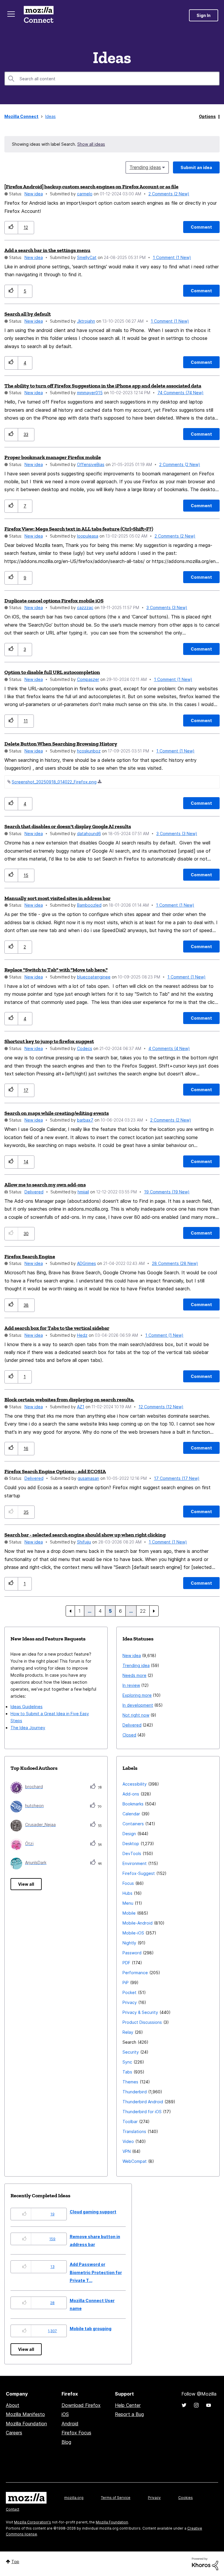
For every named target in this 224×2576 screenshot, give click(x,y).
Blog (66, 2442)
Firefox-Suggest (139, 1873)
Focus (128, 1883)
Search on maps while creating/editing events (57, 1113)
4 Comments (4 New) (169, 1048)
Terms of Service (116, 2498)
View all (26, 1884)
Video (128, 2141)
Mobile (129, 1913)
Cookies (185, 2498)
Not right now (136, 1715)
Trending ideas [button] (145, 167)
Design (129, 1834)
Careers (14, 2433)
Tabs (127, 2072)
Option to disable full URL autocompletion (52, 672)
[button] (11, 228)
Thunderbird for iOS (142, 2112)
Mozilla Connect (38, 15)
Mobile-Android (138, 1923)
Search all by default (28, 314)
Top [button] (15, 2562)
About (13, 2405)
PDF (126, 1963)
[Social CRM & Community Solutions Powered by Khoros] (205, 2563)
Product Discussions (142, 2022)
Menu (128, 1903)
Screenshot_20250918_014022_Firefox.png (54, 782)
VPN (127, 2151)
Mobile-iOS (133, 1933)
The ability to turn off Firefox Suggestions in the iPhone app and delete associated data (103, 386)
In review (131, 1685)
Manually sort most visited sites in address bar (57, 898)
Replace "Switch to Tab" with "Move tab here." (56, 970)
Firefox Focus (76, 2433)
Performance (135, 1973)
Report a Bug (129, 2414)
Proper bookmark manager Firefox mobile (53, 457)
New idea (34, 194)
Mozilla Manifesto (25, 2414)
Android (70, 2424)
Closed (129, 1735)
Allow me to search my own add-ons (45, 1185)
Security (131, 2052)
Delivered (34, 1192)
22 (143, 1611)
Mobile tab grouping (91, 2329)
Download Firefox (81, 2405)
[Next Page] (154, 1611)
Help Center (128, 2405)
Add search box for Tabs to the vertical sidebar (57, 1328)
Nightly (129, 1943)
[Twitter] (184, 2405)
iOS (65, 2414)
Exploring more (137, 1695)
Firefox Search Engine (30, 1256)
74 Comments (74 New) (181, 393)
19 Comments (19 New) (167, 1192)
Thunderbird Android (143, 2102)
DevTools (132, 1853)
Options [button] (207, 116)
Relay (128, 2032)
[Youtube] (209, 2405)
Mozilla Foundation (26, 2424)
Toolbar (130, 2122)
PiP (126, 1983)
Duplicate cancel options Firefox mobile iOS (54, 601)
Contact (13, 2509)
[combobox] (112, 79)
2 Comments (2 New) (169, 194)
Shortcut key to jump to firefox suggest (49, 1041)
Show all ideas (91, 144)
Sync (127, 2062)
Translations (134, 2131)
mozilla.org (74, 2498)
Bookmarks (133, 1804)
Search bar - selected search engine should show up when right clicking (85, 1535)
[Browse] (11, 14)
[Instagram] (196, 2405)
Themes (130, 2082)
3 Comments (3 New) (167, 608)
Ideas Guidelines (27, 1707)
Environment (135, 1863)
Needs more (134, 1675)
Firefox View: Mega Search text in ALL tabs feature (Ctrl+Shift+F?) (79, 529)
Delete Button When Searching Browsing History (61, 744)
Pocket (129, 1992)
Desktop (131, 1844)
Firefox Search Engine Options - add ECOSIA (55, 1471)
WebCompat (135, 2161)
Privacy (130, 2002)
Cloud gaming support (93, 2212)
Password (132, 1953)
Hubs (127, 1893)
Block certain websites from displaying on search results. (69, 1400)
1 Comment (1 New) (172, 257)
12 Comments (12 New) (161, 1407)
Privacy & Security (140, 2012)
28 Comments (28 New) (175, 1263)
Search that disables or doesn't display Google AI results (68, 826)
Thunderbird (135, 2092)
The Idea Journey (28, 1728)
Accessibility (135, 1784)
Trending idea (136, 1665)
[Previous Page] (70, 1611)
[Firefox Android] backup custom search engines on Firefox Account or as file (91, 187)
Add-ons (131, 1794)
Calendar (131, 1814)
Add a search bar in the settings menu (47, 250)
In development (138, 1705)
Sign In (204, 15)
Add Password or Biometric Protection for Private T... (96, 2272)
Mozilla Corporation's (33, 2522)
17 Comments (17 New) (177, 1478)
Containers (133, 1824)
